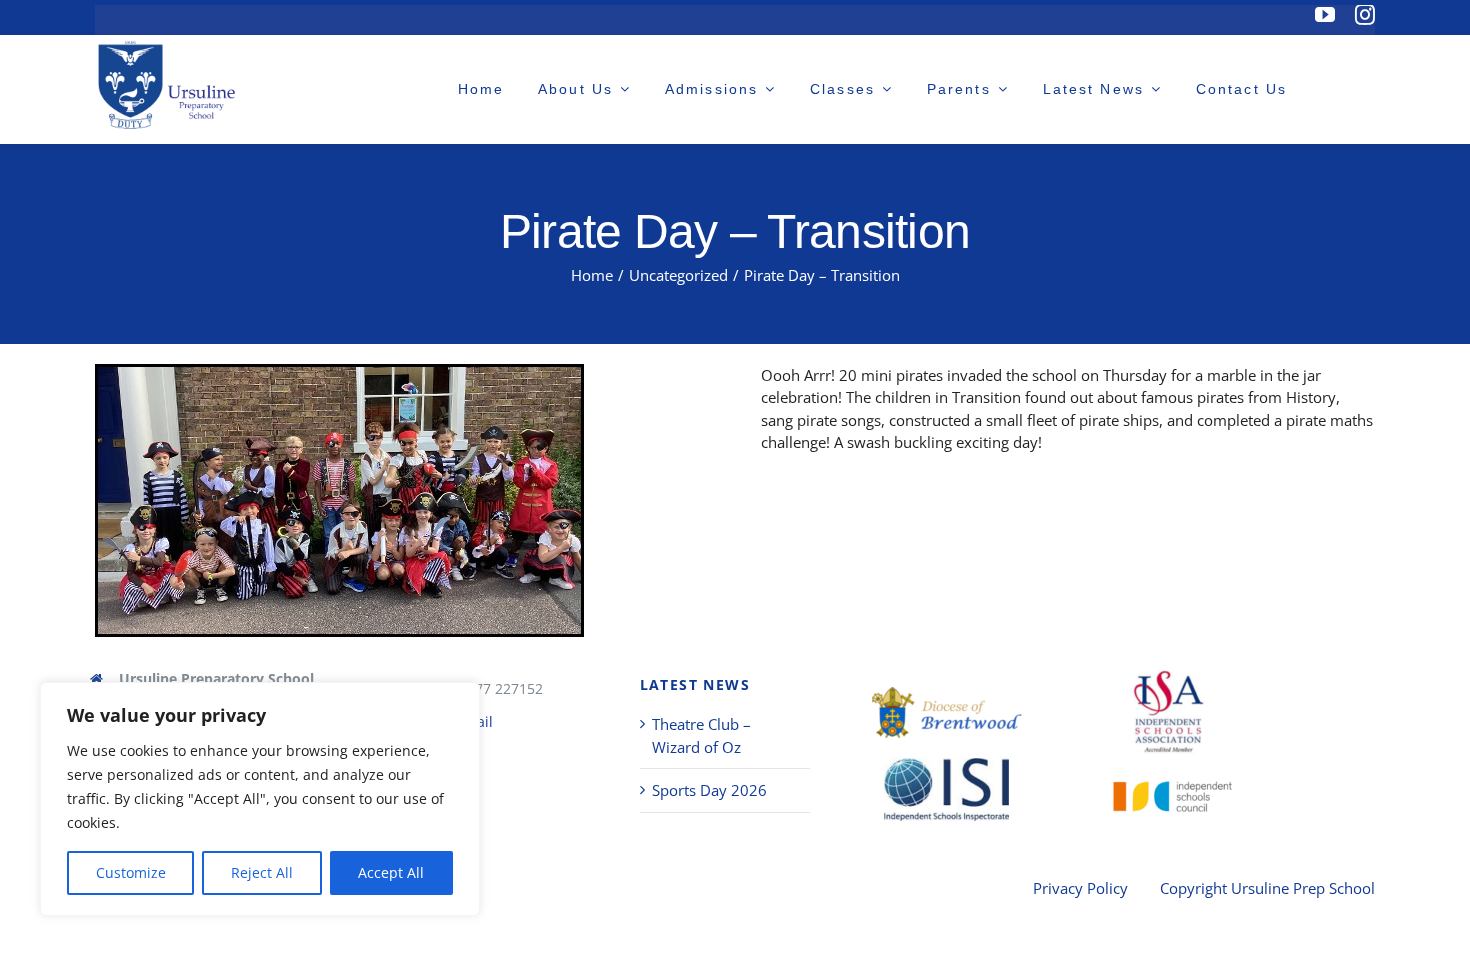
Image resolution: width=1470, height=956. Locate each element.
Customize (131, 872)
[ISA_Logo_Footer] (1168, 710)
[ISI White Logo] (946, 789)
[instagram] (1365, 15)
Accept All (391, 872)
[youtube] (1325, 15)
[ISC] (1168, 790)
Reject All (262, 872)
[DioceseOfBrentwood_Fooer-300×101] (947, 712)
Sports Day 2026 (709, 790)
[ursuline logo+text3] (170, 84)
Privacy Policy (1080, 888)
